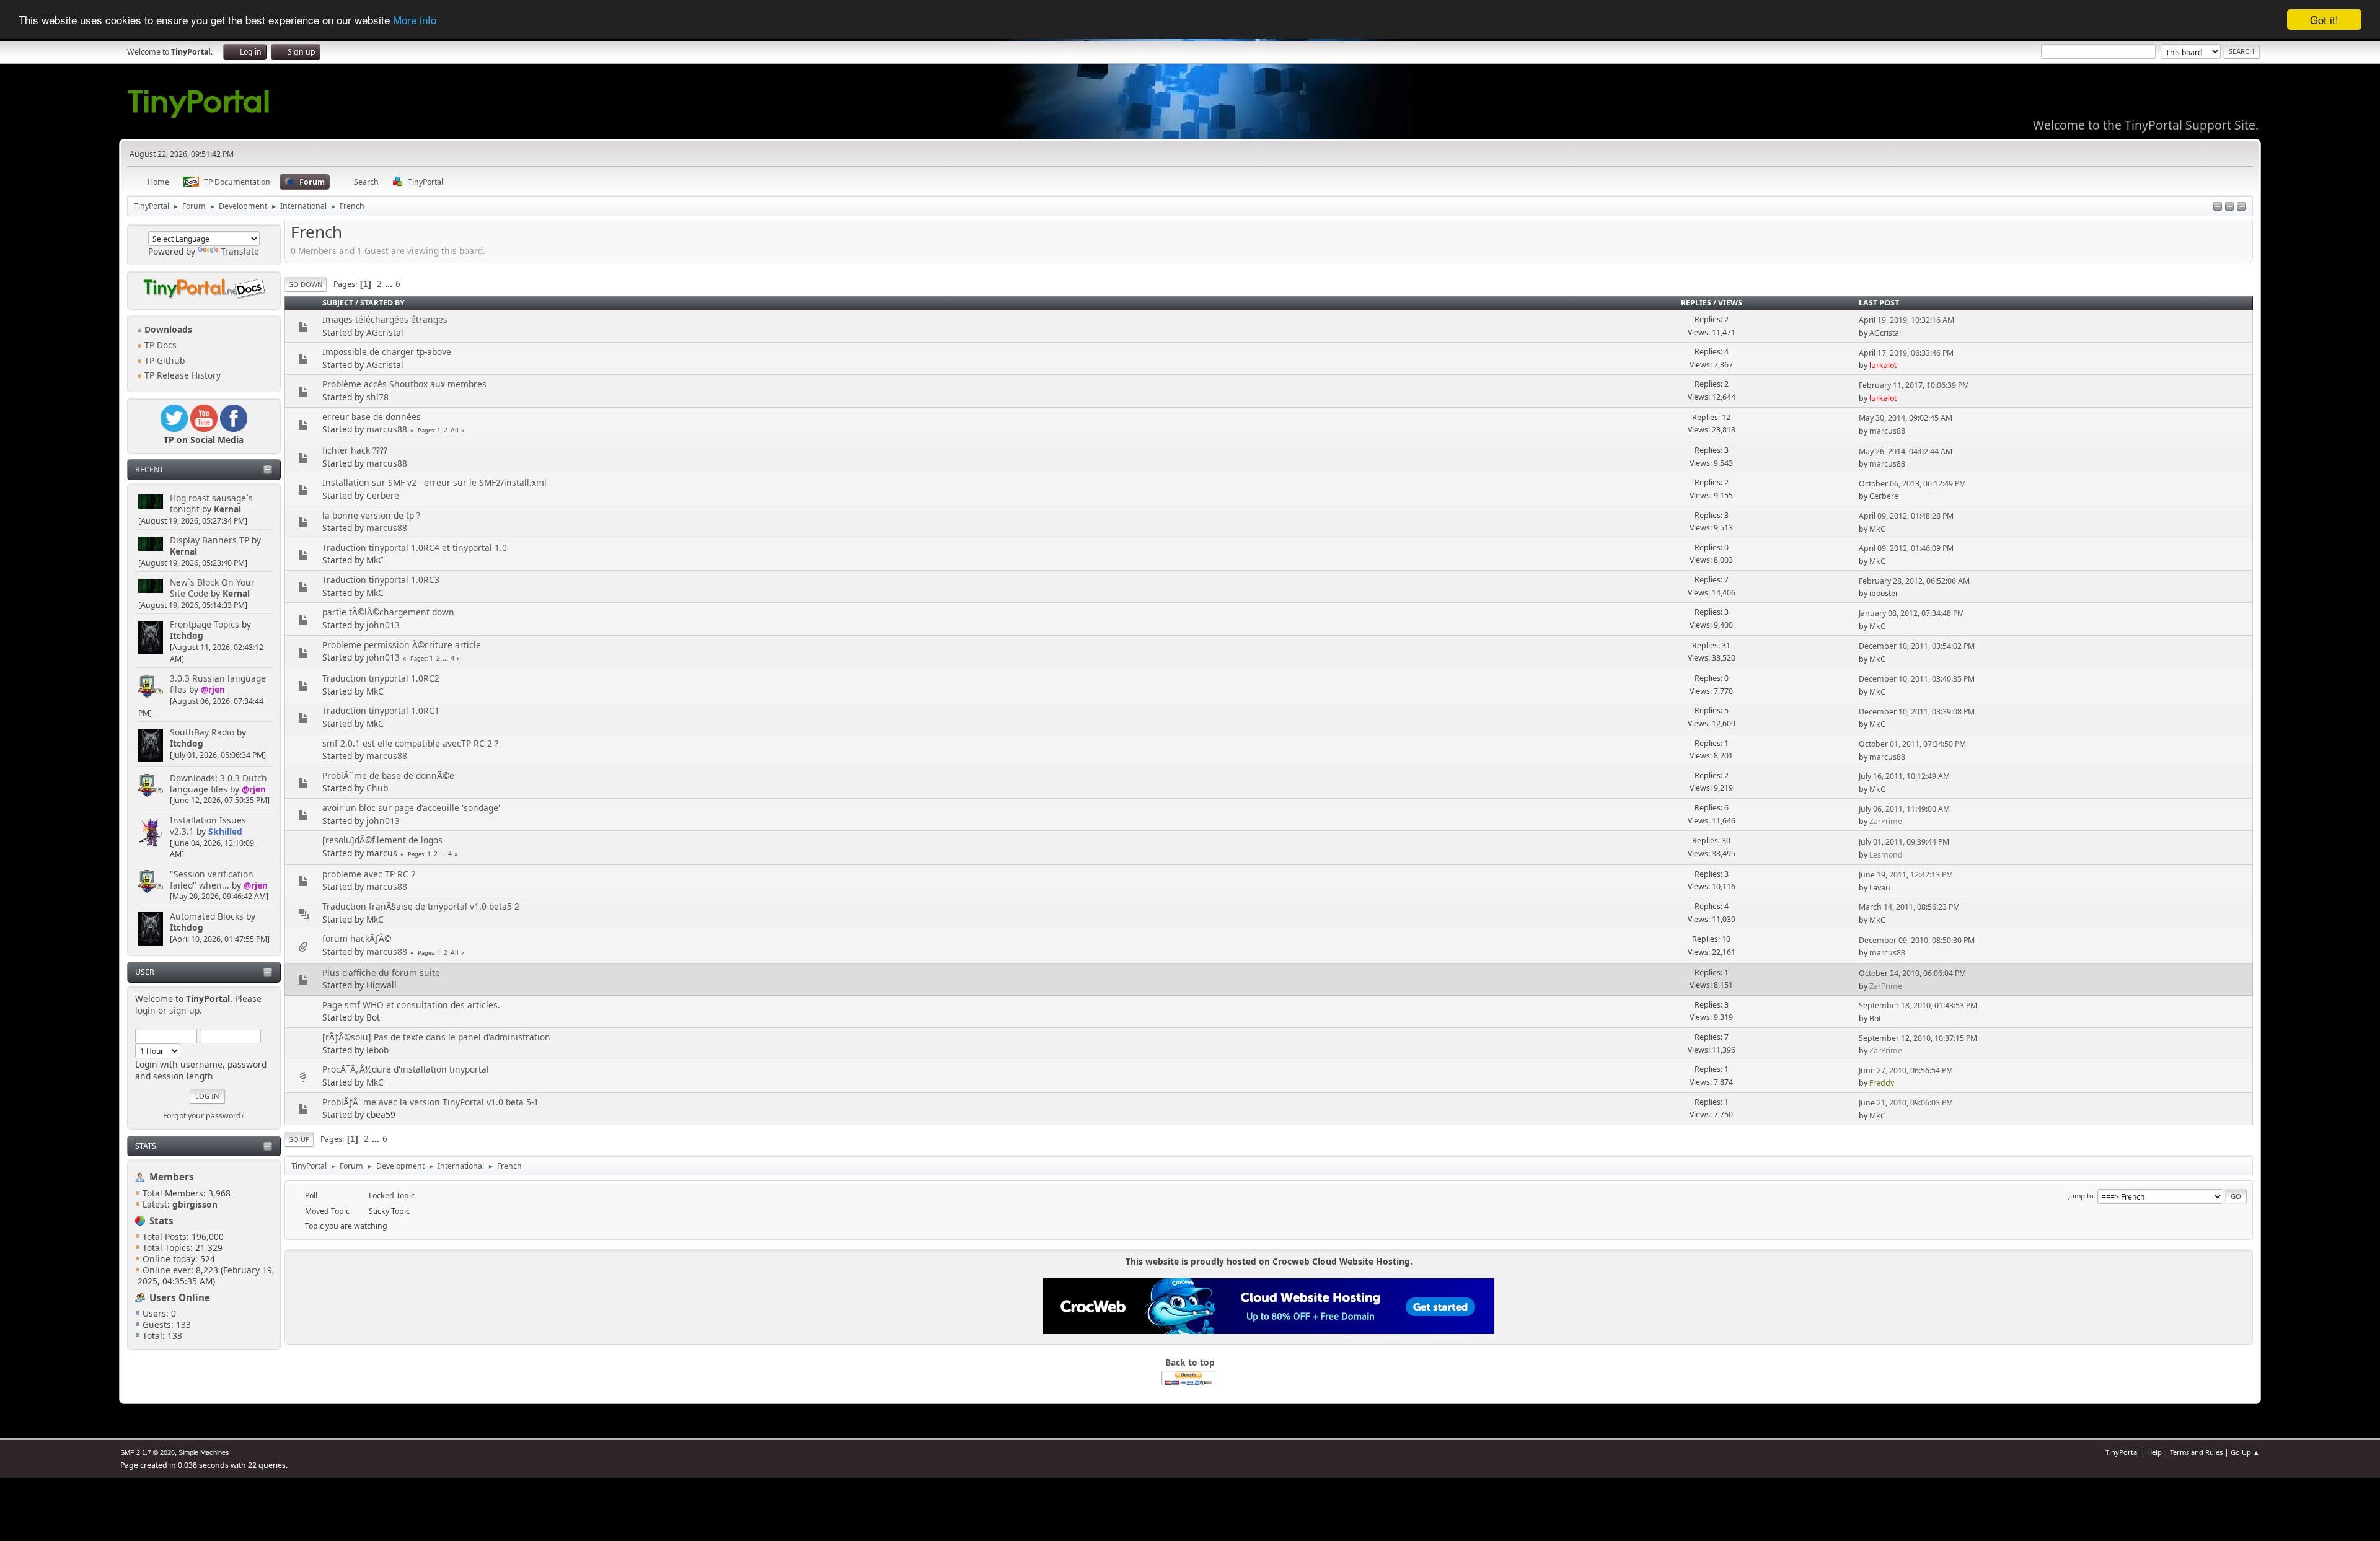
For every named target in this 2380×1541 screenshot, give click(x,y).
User (145, 972)
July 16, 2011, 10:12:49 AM (1904, 776)
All (455, 430)
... (390, 283)
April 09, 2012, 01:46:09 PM (1906, 548)
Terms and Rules (2196, 1452)
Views (1730, 303)
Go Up (299, 1139)
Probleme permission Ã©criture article (402, 645)
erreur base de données (372, 417)
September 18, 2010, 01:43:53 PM (1918, 1005)
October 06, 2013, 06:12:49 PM (1912, 484)
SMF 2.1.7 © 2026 (148, 1452)
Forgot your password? (204, 1116)
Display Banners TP (209, 540)
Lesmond (1886, 855)
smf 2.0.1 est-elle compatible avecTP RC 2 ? (410, 743)
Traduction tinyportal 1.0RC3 (381, 580)
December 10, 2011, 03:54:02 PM (1917, 646)
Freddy (1882, 1083)
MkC (1877, 529)
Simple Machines (204, 1452)
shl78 (377, 397)
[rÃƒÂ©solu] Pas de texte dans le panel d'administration (436, 1037)
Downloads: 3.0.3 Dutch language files (218, 784)
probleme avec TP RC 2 (369, 874)
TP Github (163, 360)
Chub (377, 788)
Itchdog (187, 635)
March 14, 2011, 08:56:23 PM (1909, 907)
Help (2154, 1452)
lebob (377, 1050)
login (145, 1010)
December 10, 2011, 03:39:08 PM (1917, 712)
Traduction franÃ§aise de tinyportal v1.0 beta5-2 (421, 906)
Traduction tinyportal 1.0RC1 (381, 710)
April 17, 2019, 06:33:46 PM (1906, 353)
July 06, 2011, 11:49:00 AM (1904, 809)
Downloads (167, 329)
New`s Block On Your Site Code (212, 588)
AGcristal (385, 332)
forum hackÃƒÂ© (357, 938)
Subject (338, 303)
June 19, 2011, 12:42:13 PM (1906, 875)
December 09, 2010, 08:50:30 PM (1917, 940)
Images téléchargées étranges (385, 319)
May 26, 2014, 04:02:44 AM (1906, 451)
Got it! (2324, 20)
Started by (382, 303)
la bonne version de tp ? (371, 515)
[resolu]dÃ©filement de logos (382, 840)
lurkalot (1883, 365)
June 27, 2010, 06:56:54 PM (1906, 1070)
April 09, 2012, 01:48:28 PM (1906, 516)
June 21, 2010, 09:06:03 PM (1906, 1103)
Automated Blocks (207, 916)
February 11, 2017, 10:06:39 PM (1914, 385)
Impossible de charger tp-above (387, 352)
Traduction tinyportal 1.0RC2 (381, 678)
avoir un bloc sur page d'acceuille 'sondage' (411, 808)
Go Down (306, 284)
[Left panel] (2218, 207)
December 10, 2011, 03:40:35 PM (1917, 679)
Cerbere (383, 495)
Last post (1879, 303)
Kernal (227, 509)
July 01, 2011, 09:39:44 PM (1904, 842)
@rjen (213, 689)
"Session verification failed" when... (212, 880)
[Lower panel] (2229, 207)
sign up (184, 1010)
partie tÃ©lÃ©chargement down (388, 612)
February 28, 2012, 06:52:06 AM (1914, 581)
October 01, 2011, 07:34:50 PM (1912, 744)
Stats (146, 1146)
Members (172, 1177)
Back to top (1190, 1362)
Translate (240, 251)
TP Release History (181, 375)
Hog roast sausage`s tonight (211, 503)
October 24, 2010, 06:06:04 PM (1912, 973)
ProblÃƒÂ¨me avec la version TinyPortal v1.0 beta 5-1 (430, 1102)
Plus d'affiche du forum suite (381, 972)
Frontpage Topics (205, 624)
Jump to (2081, 1196)
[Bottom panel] (2241, 207)
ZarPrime (1886, 821)
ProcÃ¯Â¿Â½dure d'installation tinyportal (406, 1069)
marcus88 (387, 429)
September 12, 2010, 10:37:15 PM (1918, 1038)
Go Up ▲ (2245, 1452)
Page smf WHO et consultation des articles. (411, 1005)
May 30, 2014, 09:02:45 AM (1906, 418)
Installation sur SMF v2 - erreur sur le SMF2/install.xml (434, 482)
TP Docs (159, 345)
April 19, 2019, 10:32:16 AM (1906, 320)
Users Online (180, 1297)
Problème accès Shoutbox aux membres (404, 384)
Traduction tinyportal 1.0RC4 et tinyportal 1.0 (415, 547)
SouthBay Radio (202, 732)
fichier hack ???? (355, 450)
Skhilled (225, 831)
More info (415, 20)
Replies (1696, 303)
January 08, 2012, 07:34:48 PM (1911, 613)
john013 (383, 625)
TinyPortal (2122, 1452)
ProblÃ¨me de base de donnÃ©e (388, 775)
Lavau (1880, 888)
